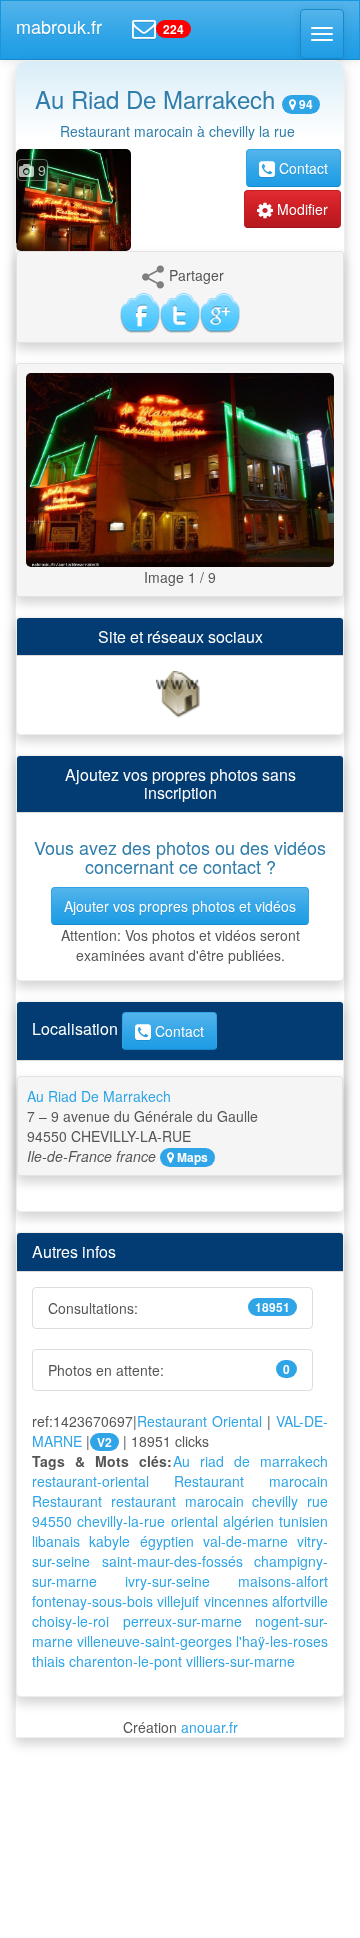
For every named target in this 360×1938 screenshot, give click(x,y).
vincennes (236, 1601)
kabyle (109, 1541)
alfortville (300, 1601)
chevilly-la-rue (121, 1521)
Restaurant (67, 1501)
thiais (48, 1661)
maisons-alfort (283, 1581)
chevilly (275, 1501)
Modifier (300, 209)
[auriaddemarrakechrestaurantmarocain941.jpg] (180, 468)
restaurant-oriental (90, 1481)
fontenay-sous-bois (92, 1601)
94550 (52, 1521)
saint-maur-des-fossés (172, 1561)
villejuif (178, 1601)
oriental (194, 1521)
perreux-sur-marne (182, 1621)
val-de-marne (245, 1541)
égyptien (167, 1541)
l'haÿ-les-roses (282, 1641)
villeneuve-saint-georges (154, 1641)
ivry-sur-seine (167, 1581)
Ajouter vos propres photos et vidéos (180, 906)
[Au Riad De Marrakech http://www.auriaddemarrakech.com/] (180, 693)
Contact (301, 168)
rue (317, 1501)
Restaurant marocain (251, 1481)
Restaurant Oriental (199, 1421)
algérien (248, 1521)
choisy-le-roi (70, 1621)
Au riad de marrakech (251, 1461)
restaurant (143, 1501)
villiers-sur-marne (240, 1661)
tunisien (303, 1521)
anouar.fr (209, 1727)
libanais (56, 1541)
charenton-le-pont (125, 1661)
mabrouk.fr (59, 26)
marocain (214, 1501)
